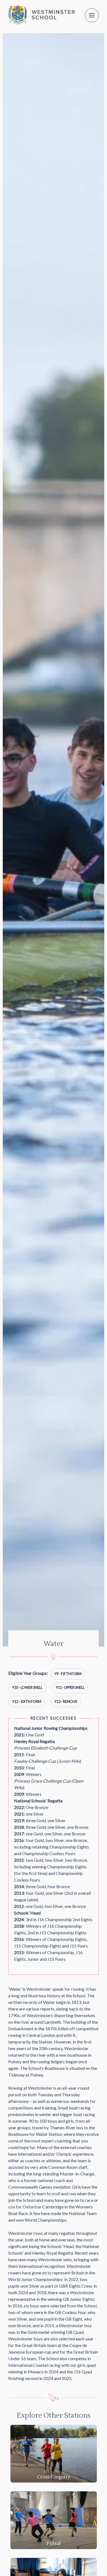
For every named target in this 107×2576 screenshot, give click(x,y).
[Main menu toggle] (92, 15)
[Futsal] (54, 2520)
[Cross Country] (54, 2453)
